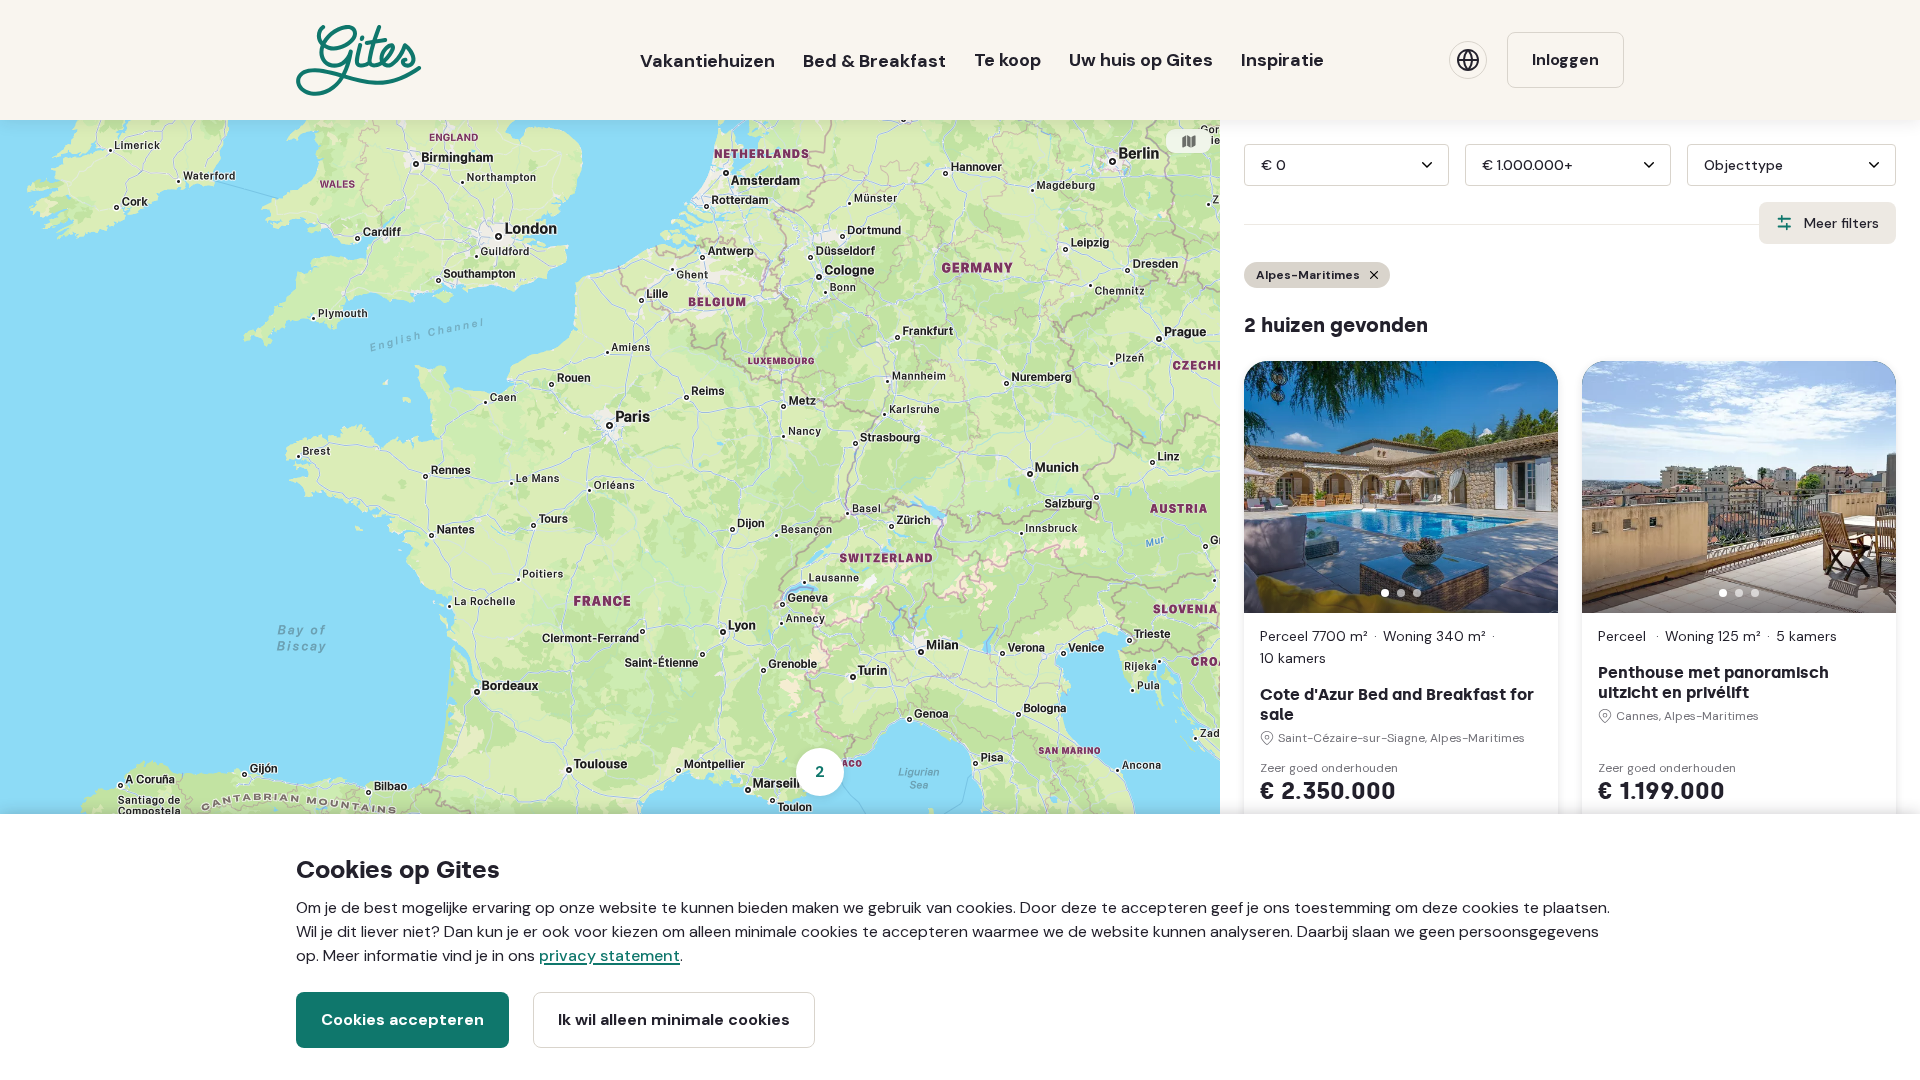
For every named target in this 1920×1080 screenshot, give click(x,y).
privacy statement (609, 955)
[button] (1385, 593)
